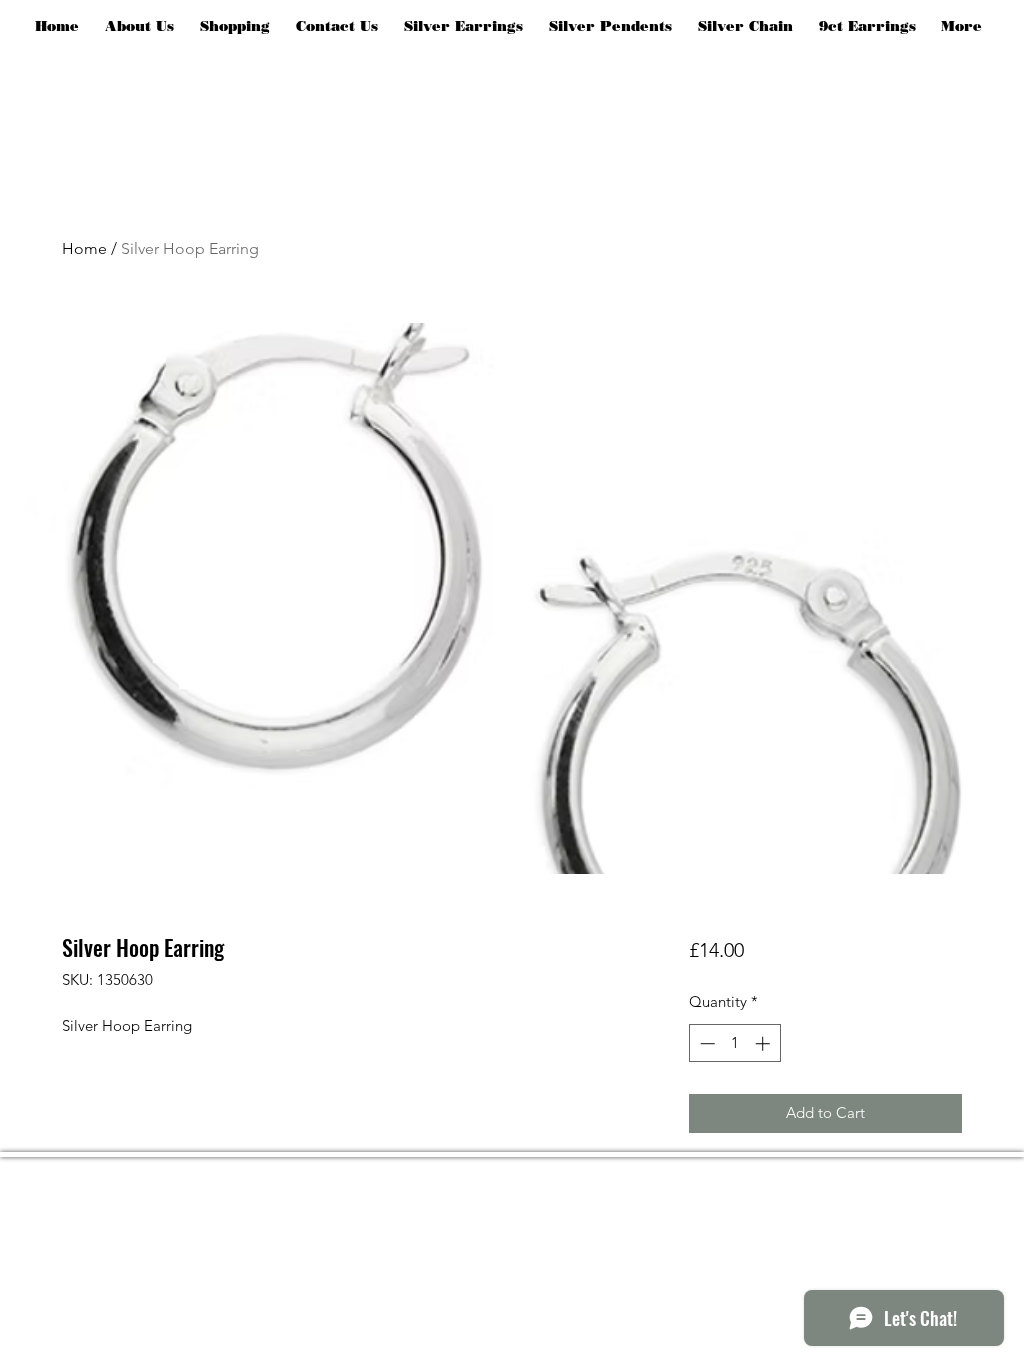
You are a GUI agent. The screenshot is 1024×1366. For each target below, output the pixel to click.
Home (84, 248)
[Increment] (764, 1043)
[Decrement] (705, 1043)
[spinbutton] (734, 1043)
